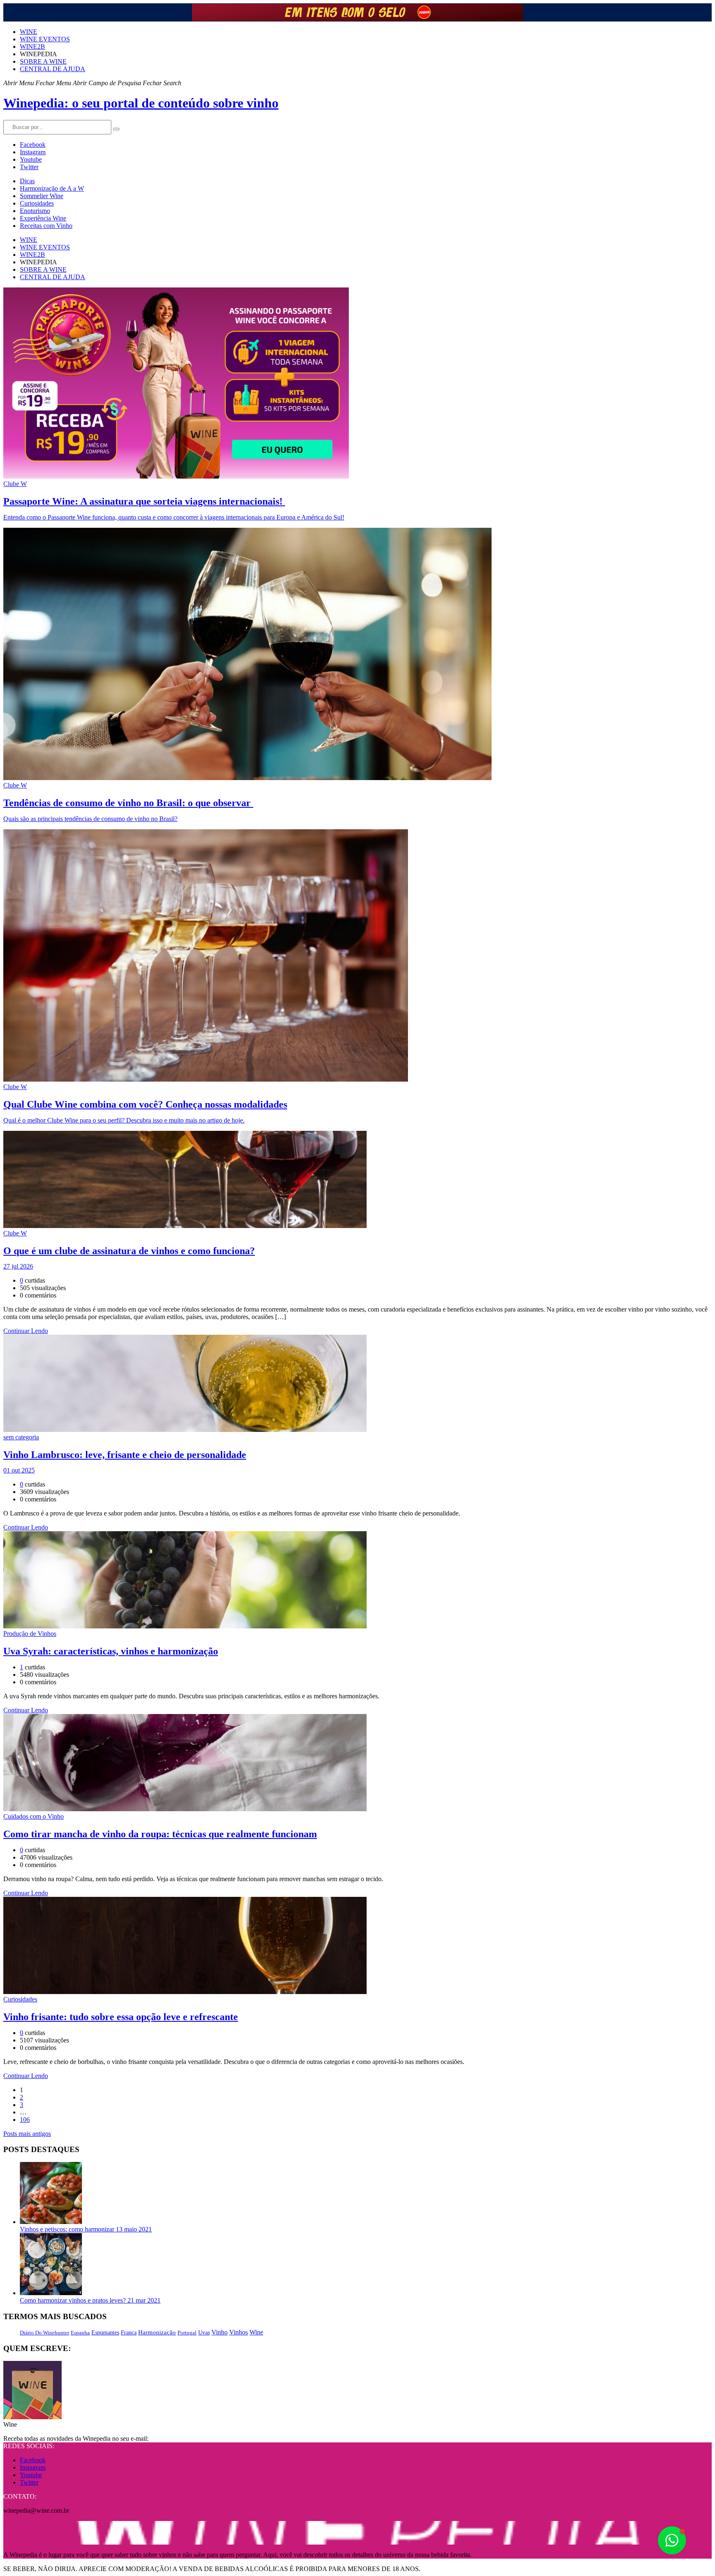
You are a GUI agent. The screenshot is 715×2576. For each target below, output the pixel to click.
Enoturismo (35, 211)
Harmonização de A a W (52, 188)
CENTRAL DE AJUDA (53, 69)
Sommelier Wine (42, 196)
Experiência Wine (43, 218)
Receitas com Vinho (46, 226)
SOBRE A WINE (43, 61)
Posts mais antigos (27, 2134)
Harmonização (157, 2332)
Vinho (220, 2332)
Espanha (80, 2333)
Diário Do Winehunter (44, 2333)
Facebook (33, 145)
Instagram (33, 152)
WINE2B (32, 47)
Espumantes (105, 2333)
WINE (29, 32)
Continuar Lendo (26, 1331)
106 (25, 2120)
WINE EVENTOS (45, 39)
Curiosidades (37, 203)
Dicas (27, 181)
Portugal (187, 2333)
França (129, 2333)
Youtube (31, 159)
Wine (256, 2332)
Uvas (204, 2333)
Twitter (29, 167)
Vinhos (239, 2332)
